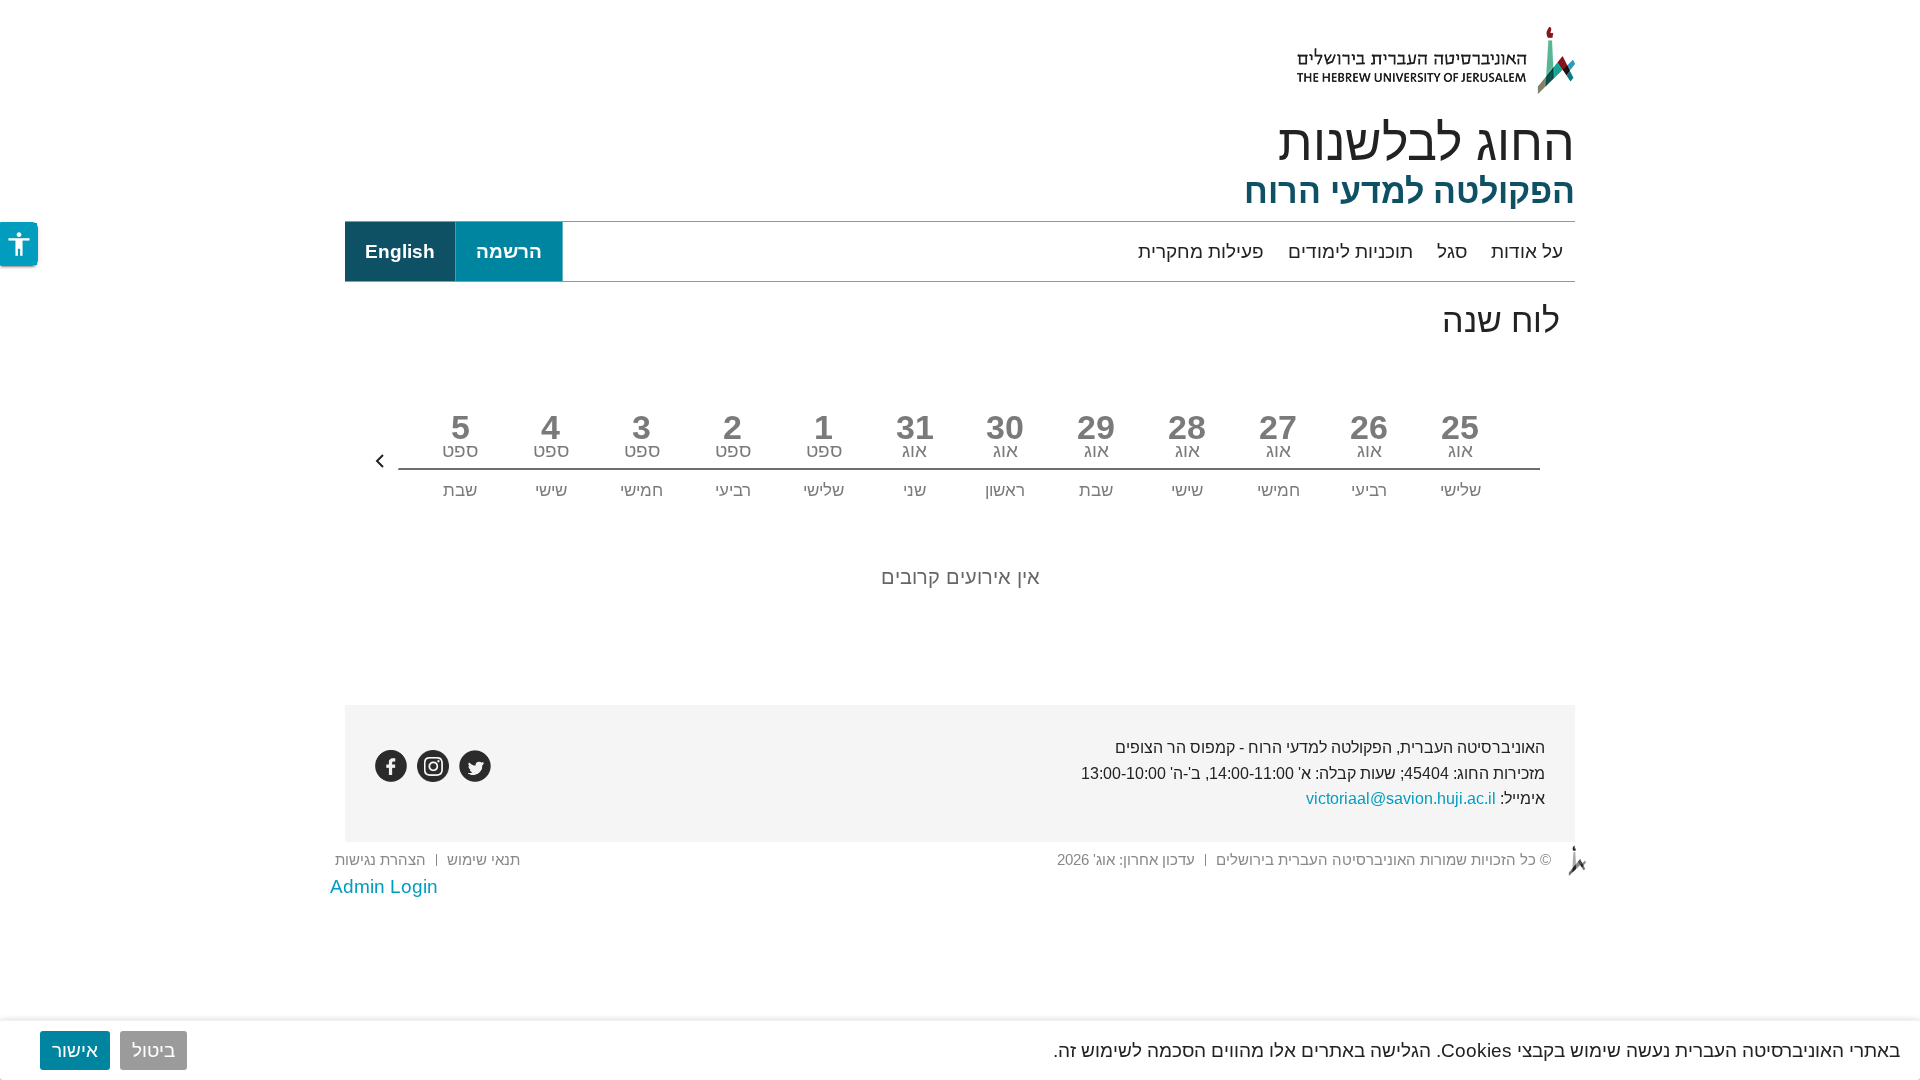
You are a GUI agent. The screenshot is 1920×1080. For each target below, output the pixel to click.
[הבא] (380, 461)
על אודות (1527, 251)
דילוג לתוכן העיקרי (1847, 13)
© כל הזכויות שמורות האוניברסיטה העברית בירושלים (1383, 859)
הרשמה (509, 251)
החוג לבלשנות (1426, 143)
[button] (19, 244)
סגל (1452, 251)
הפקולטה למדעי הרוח (1409, 191)
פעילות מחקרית (1201, 251)
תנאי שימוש (483, 859)
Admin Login (384, 886)
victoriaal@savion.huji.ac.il (1401, 798)
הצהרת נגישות (380, 859)
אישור (75, 1050)
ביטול (153, 1050)
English (400, 251)
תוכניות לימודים (1350, 251)
